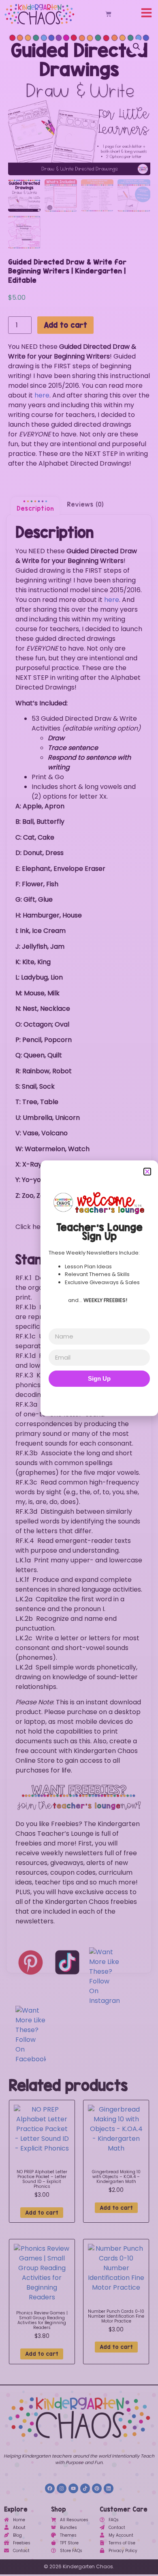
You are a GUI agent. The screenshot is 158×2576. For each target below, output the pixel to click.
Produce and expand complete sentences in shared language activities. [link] (79, 1584)
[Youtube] (73, 2488)
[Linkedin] (109, 2488)
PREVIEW (73, 1227)
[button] (137, 47)
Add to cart (65, 325)
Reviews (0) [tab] (85, 504)
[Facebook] (50, 2488)
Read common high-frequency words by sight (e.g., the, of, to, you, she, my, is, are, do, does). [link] (77, 1492)
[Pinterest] (97, 2488)
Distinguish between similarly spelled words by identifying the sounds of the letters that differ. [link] (78, 1521)
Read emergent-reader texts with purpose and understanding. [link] (73, 1546)
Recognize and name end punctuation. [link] (66, 1623)
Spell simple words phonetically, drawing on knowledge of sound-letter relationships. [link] (77, 1677)
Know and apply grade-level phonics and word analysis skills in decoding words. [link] (71, 1385)
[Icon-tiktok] (85, 2488)
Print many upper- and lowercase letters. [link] (79, 1565)
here (42, 395)
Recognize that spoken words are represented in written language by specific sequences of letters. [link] (78, 1317)
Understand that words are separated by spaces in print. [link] (70, 1341)
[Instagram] (62, 2488)
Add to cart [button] (42, 2213)
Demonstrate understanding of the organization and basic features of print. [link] (76, 1288)
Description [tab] (35, 508)
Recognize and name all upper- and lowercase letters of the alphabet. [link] (77, 1361)
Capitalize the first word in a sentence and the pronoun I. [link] (70, 1604)
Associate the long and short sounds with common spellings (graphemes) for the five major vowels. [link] (78, 1463)
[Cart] (108, 14)
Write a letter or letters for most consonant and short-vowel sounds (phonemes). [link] (77, 1648)
